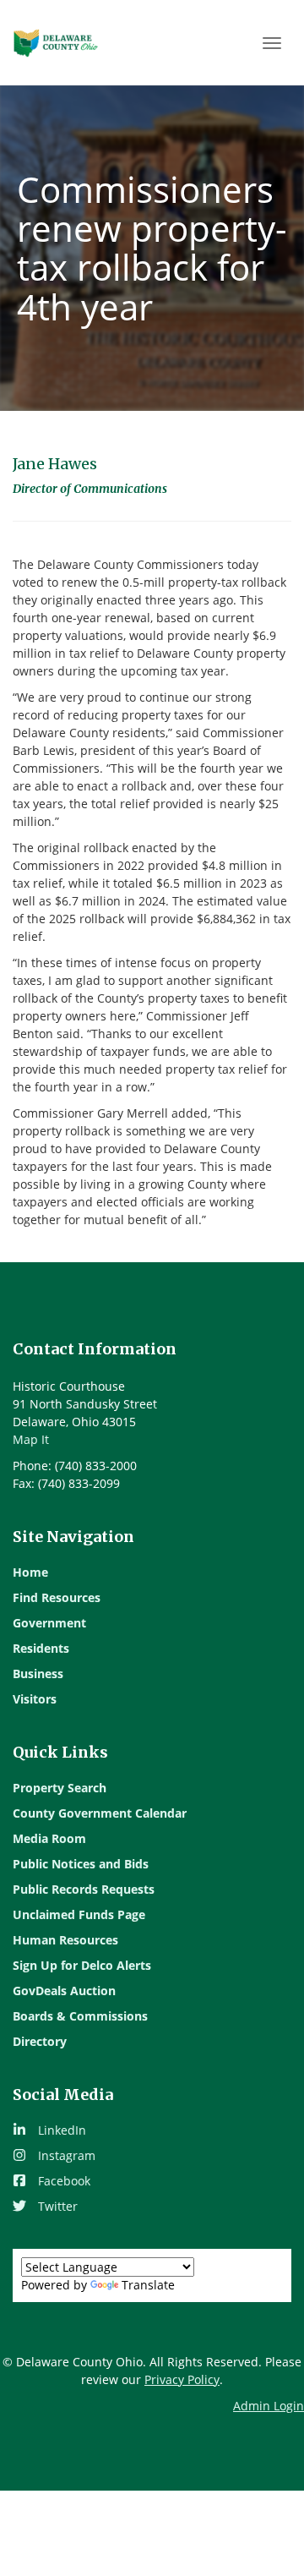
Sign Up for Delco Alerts (82, 1965)
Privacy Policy (182, 2379)
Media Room (49, 1838)
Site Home (56, 43)
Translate (148, 2285)
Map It (31, 1439)
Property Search (60, 1788)
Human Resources (65, 1940)
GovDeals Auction (64, 1991)
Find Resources (57, 1597)
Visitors (35, 1699)
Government (49, 1623)
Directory (40, 2041)
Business (38, 1674)
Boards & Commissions (80, 2016)
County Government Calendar (100, 1813)
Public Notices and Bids (81, 1864)
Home (30, 1572)
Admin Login (269, 2406)
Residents (41, 1648)
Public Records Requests (84, 1889)
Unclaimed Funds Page (79, 1914)
